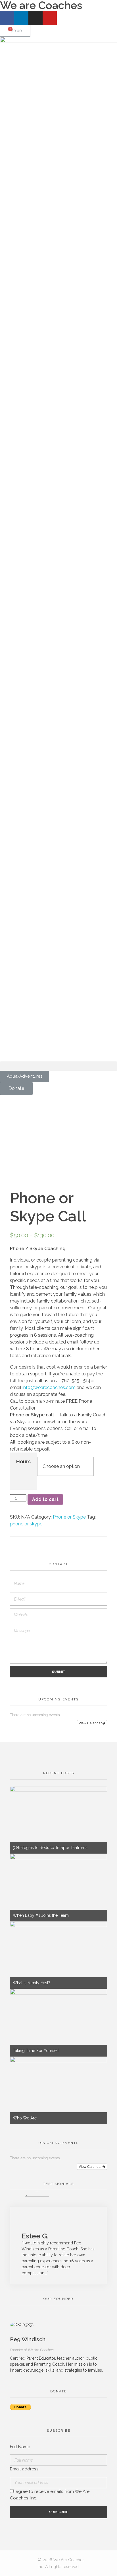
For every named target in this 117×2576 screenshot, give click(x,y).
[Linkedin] (21, 18)
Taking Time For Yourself (36, 2051)
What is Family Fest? (32, 1983)
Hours (23, 1461)
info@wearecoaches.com (49, 1387)
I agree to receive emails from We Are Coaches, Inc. (50, 2495)
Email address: (25, 2469)
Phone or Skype (69, 1517)
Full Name (20, 2447)
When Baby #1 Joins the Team (41, 1915)
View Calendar (91, 1723)
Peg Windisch (28, 2339)
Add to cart (45, 1499)
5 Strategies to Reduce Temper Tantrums (50, 1848)
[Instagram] (35, 18)
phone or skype (26, 1524)
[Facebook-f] (7, 18)
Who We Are (25, 2118)
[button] (58, 1066)
